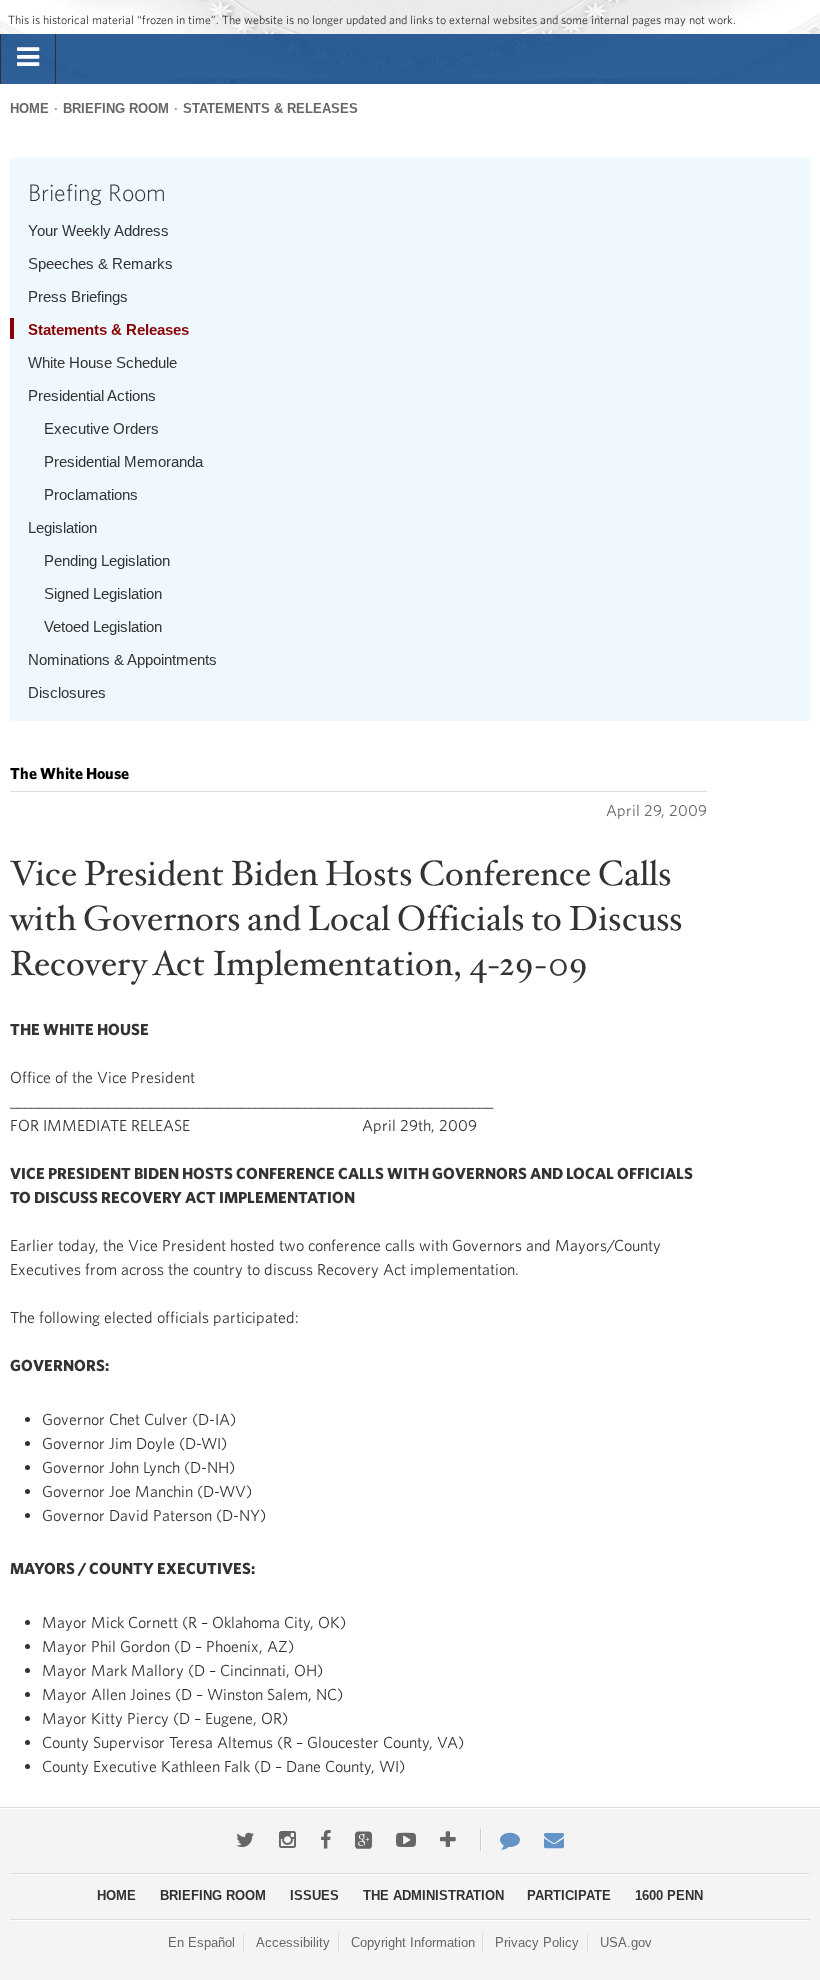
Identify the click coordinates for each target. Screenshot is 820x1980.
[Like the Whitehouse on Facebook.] (325, 1840)
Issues (314, 1895)
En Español (201, 1942)
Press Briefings (78, 296)
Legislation (62, 527)
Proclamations (91, 494)
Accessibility (293, 1942)
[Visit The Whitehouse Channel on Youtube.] (406, 1840)
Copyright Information (413, 1942)
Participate (569, 1895)
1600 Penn (669, 1895)
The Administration (433, 1895)
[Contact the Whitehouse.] (500, 1840)
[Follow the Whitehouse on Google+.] (363, 1840)
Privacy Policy (537, 1942)
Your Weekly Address (98, 230)
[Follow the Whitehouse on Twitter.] (245, 1840)
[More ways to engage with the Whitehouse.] (448, 1840)
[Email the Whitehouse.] (554, 1840)
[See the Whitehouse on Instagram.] (287, 1840)
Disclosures (67, 692)
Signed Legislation (103, 593)
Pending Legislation (107, 560)
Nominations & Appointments (122, 659)
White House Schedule (102, 362)
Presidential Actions (92, 395)
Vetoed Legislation (103, 626)
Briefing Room (116, 108)
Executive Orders (101, 428)
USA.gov (626, 1942)
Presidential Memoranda (123, 461)
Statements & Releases (270, 108)
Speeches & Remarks (100, 263)
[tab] (28, 58)
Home (29, 108)
